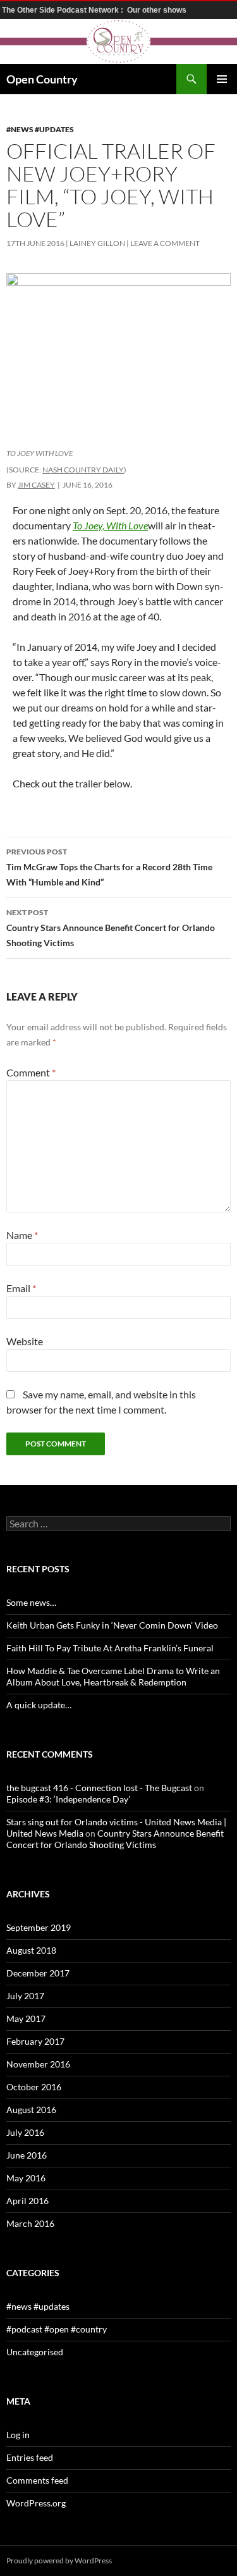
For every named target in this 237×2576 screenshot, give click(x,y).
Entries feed (30, 2457)
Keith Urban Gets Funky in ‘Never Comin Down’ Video (112, 1625)
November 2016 (38, 2064)
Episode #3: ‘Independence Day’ (68, 1799)
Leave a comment (165, 243)
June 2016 (27, 2155)
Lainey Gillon (97, 243)
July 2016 (25, 2132)
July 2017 (25, 1996)
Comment (31, 1072)
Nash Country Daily (83, 470)
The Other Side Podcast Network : (64, 10)
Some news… (31, 1602)
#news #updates (40, 129)
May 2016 (26, 2178)
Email (21, 1288)
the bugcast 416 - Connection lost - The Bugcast (99, 1788)
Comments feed (37, 2480)
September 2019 (39, 1927)
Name (22, 1235)
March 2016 (30, 2223)
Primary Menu (222, 79)
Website (25, 1341)
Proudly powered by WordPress (59, 2561)
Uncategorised (35, 2352)
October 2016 (34, 2087)
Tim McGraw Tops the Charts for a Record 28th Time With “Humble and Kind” (109, 867)
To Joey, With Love (110, 525)
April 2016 (27, 2201)
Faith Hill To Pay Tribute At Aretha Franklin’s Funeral (110, 1648)
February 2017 (35, 2041)
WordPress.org (36, 2503)
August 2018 (31, 1950)
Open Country (42, 79)
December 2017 (38, 1973)
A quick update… (39, 1705)
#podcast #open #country (57, 2329)
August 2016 (31, 2110)
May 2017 (26, 2018)
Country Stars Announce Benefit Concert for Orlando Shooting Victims (111, 928)
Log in (18, 2435)
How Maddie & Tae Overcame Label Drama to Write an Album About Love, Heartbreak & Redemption (113, 1676)
